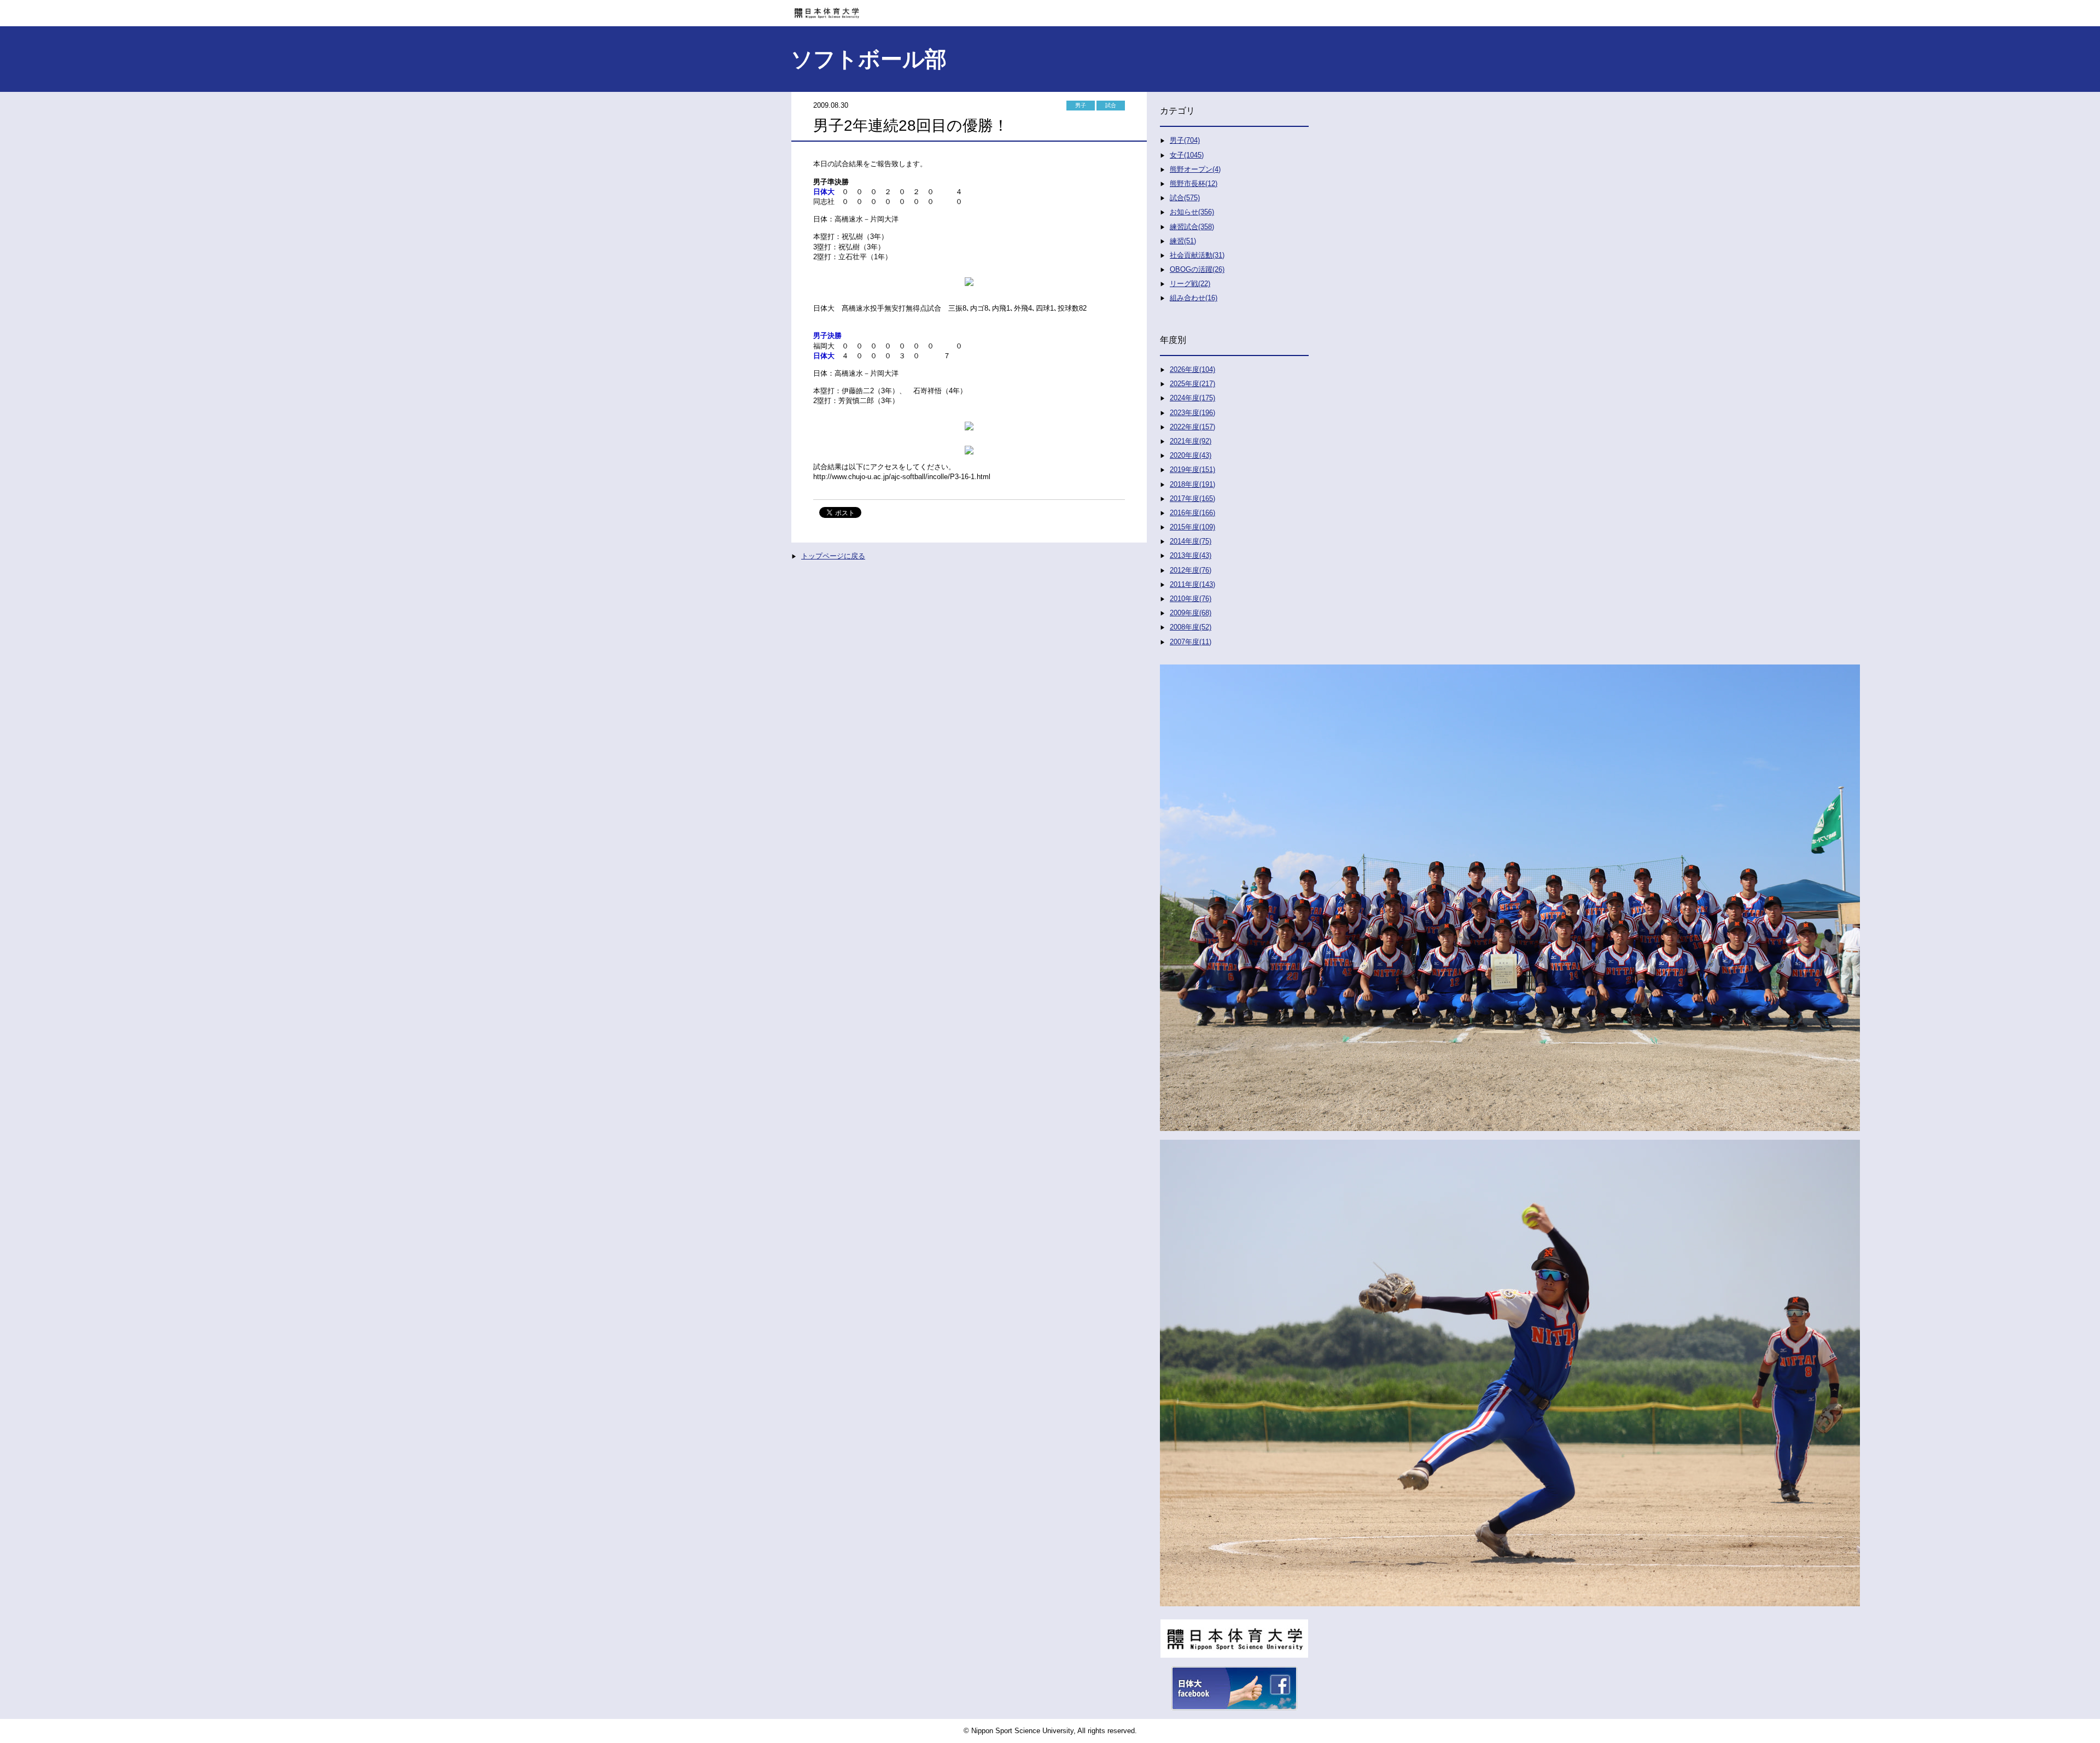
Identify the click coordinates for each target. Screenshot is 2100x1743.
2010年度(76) (1191, 599)
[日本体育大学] (1050, 9)
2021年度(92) (1191, 441)
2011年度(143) (1192, 584)
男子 (1081, 105)
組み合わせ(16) (1194, 298)
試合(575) (1185, 198)
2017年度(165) (1192, 499)
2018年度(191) (1192, 484)
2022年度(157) (1192, 427)
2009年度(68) (1191, 613)
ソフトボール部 (869, 59)
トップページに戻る (833, 556)
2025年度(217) (1192, 384)
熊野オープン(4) (1195, 169)
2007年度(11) (1191, 642)
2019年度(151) (1192, 470)
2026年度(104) (1192, 369)
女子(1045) (1187, 155)
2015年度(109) (1192, 527)
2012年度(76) (1191, 570)
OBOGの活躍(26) (1197, 269)
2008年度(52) (1191, 627)
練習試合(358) (1192, 227)
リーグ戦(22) (1190, 284)
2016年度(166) (1192, 513)
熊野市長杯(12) (1194, 183)
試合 (1111, 105)
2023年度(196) (1192, 413)
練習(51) (1183, 241)
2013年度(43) (1191, 555)
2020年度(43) (1191, 455)
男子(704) (1185, 140)
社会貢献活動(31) (1197, 255)
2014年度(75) (1191, 541)
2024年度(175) (1192, 398)
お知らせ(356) (1192, 212)
